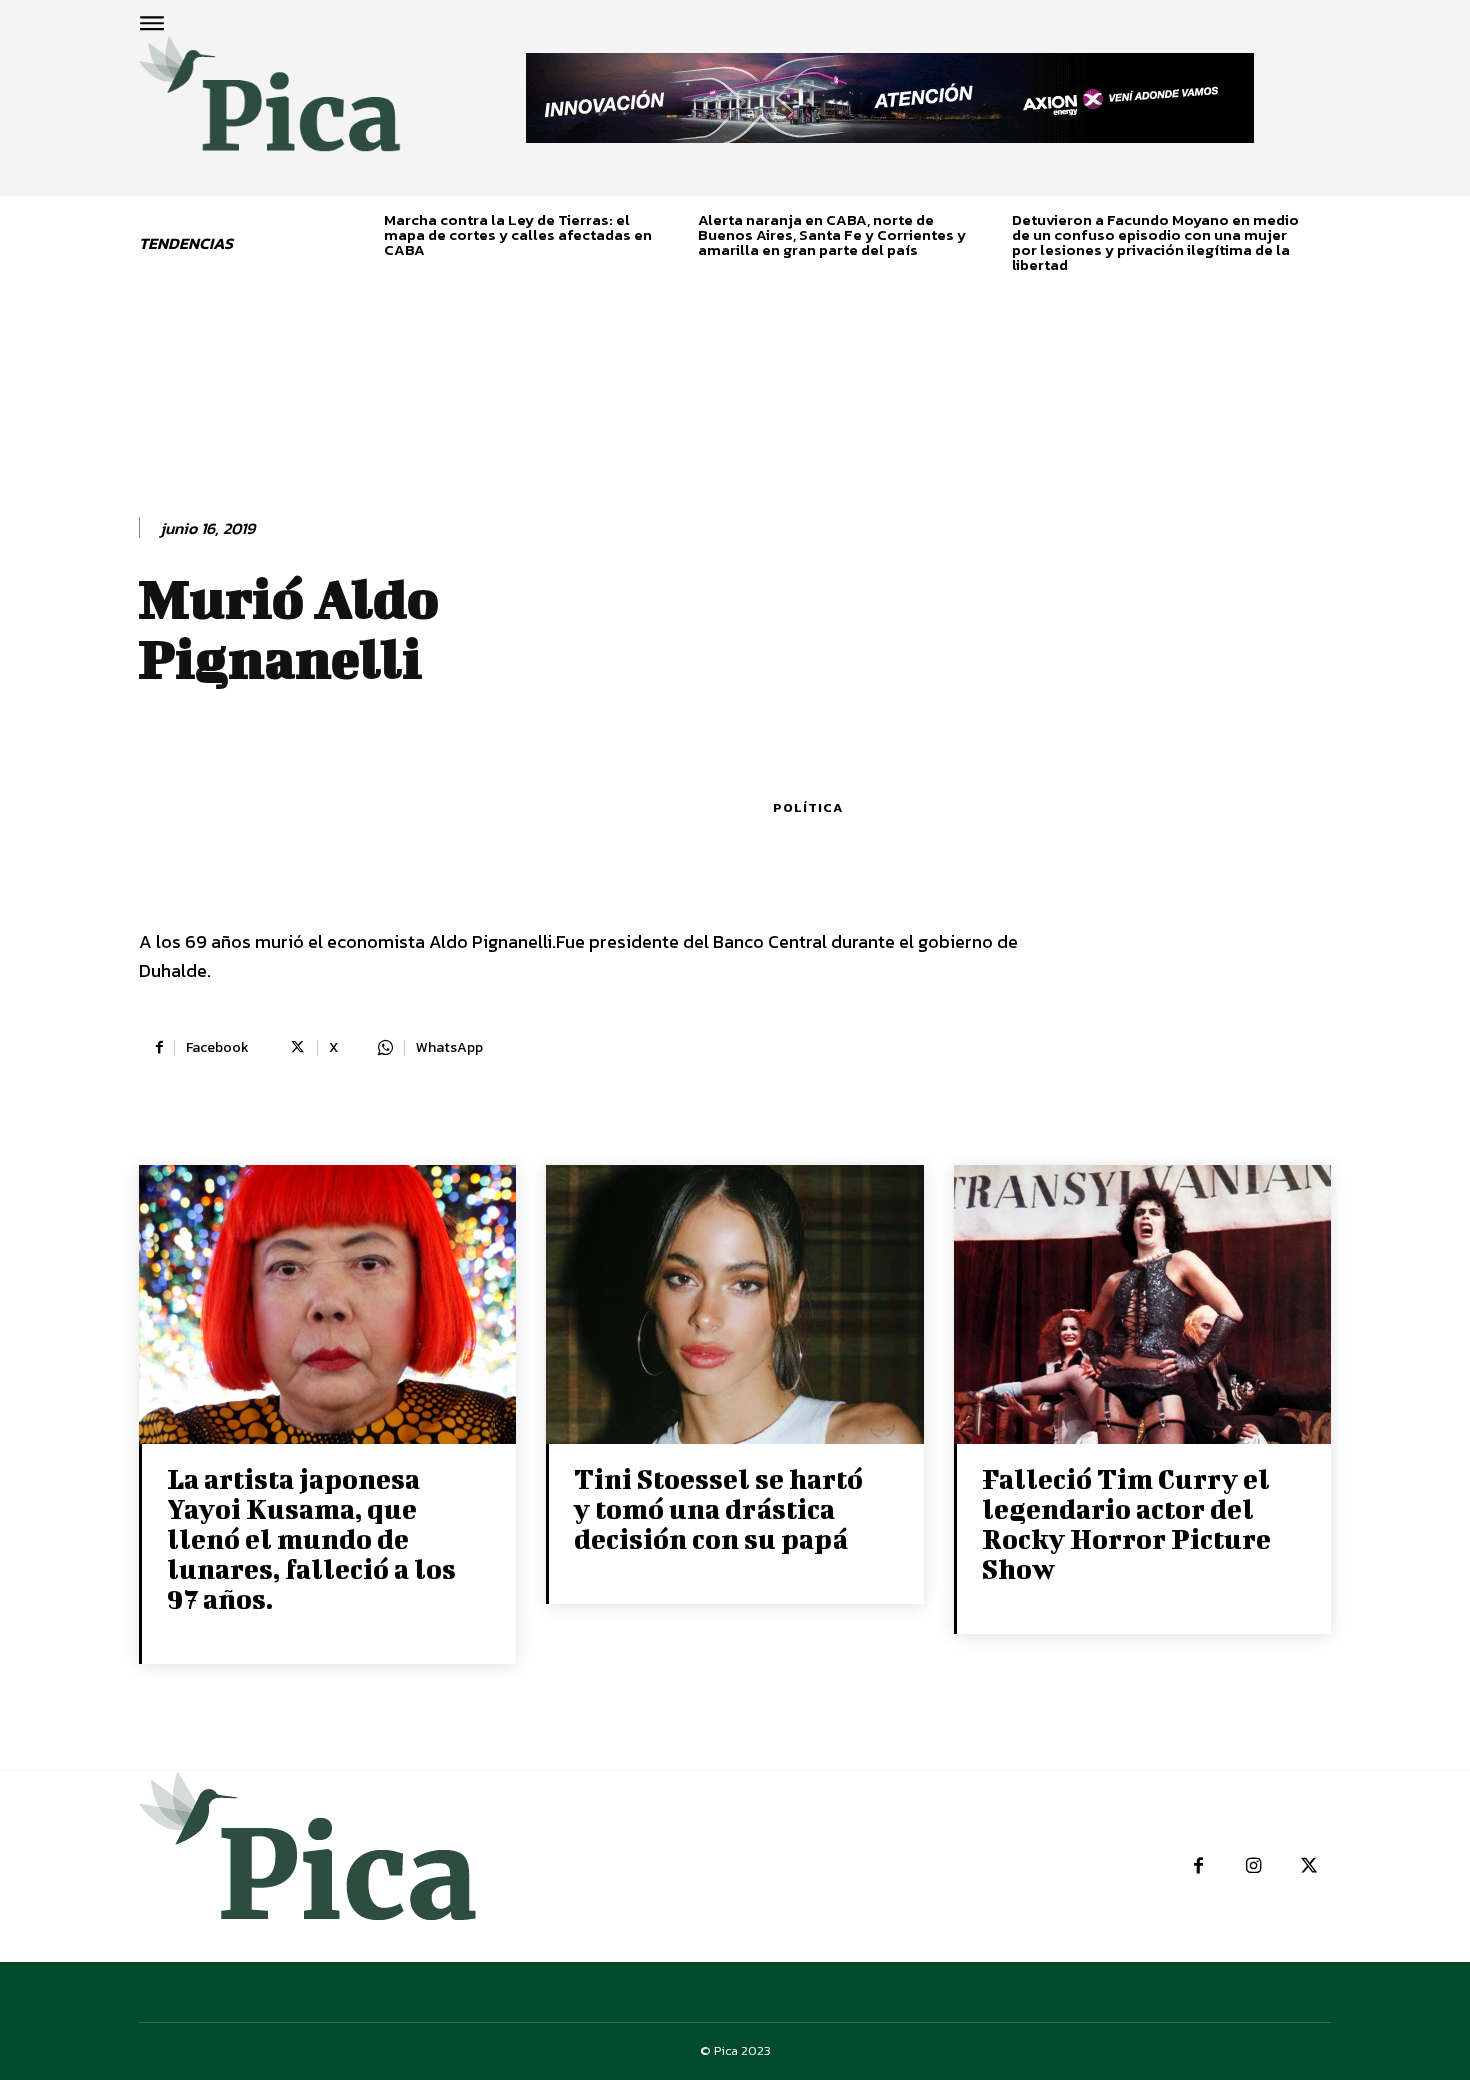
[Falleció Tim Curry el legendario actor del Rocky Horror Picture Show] (1142, 1306)
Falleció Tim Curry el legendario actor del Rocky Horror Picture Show (1126, 1523)
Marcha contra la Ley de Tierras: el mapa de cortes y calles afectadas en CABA (518, 234)
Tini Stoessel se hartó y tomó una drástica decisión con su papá (718, 1508)
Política (808, 807)
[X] (1308, 1866)
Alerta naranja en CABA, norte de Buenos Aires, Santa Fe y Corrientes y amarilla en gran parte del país (832, 234)
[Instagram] (1253, 1866)
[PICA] (270, 106)
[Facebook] (1198, 1866)
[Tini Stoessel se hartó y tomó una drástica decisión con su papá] (734, 1306)
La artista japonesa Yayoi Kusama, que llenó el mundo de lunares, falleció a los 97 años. (311, 1538)
